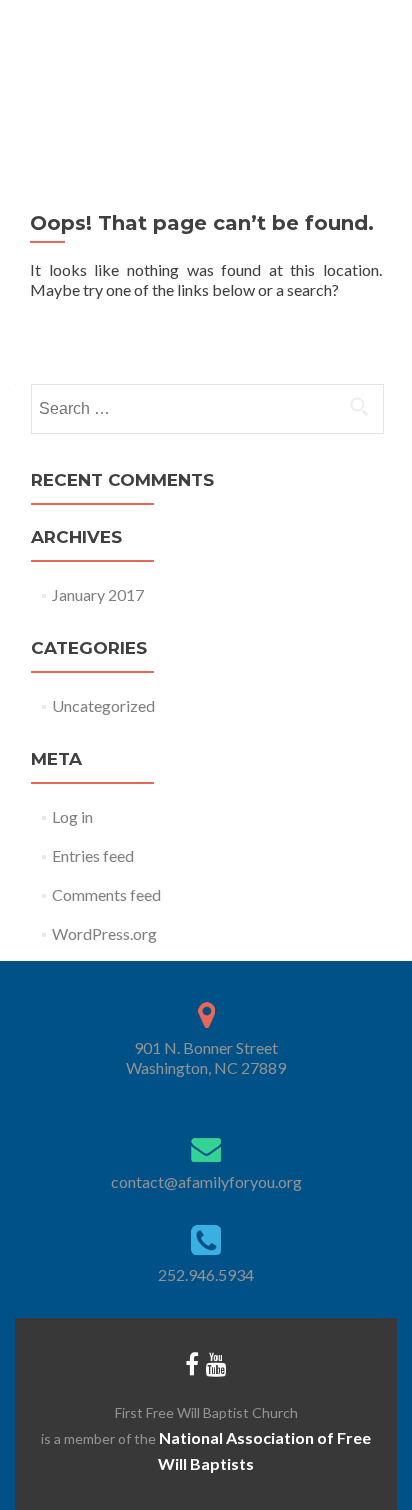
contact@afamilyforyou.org (206, 1181)
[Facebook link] (192, 1363)
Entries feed (93, 855)
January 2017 (98, 594)
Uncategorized (103, 705)
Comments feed (106, 894)
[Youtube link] (216, 1363)
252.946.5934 (206, 1274)
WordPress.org (104, 933)
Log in (72, 816)
